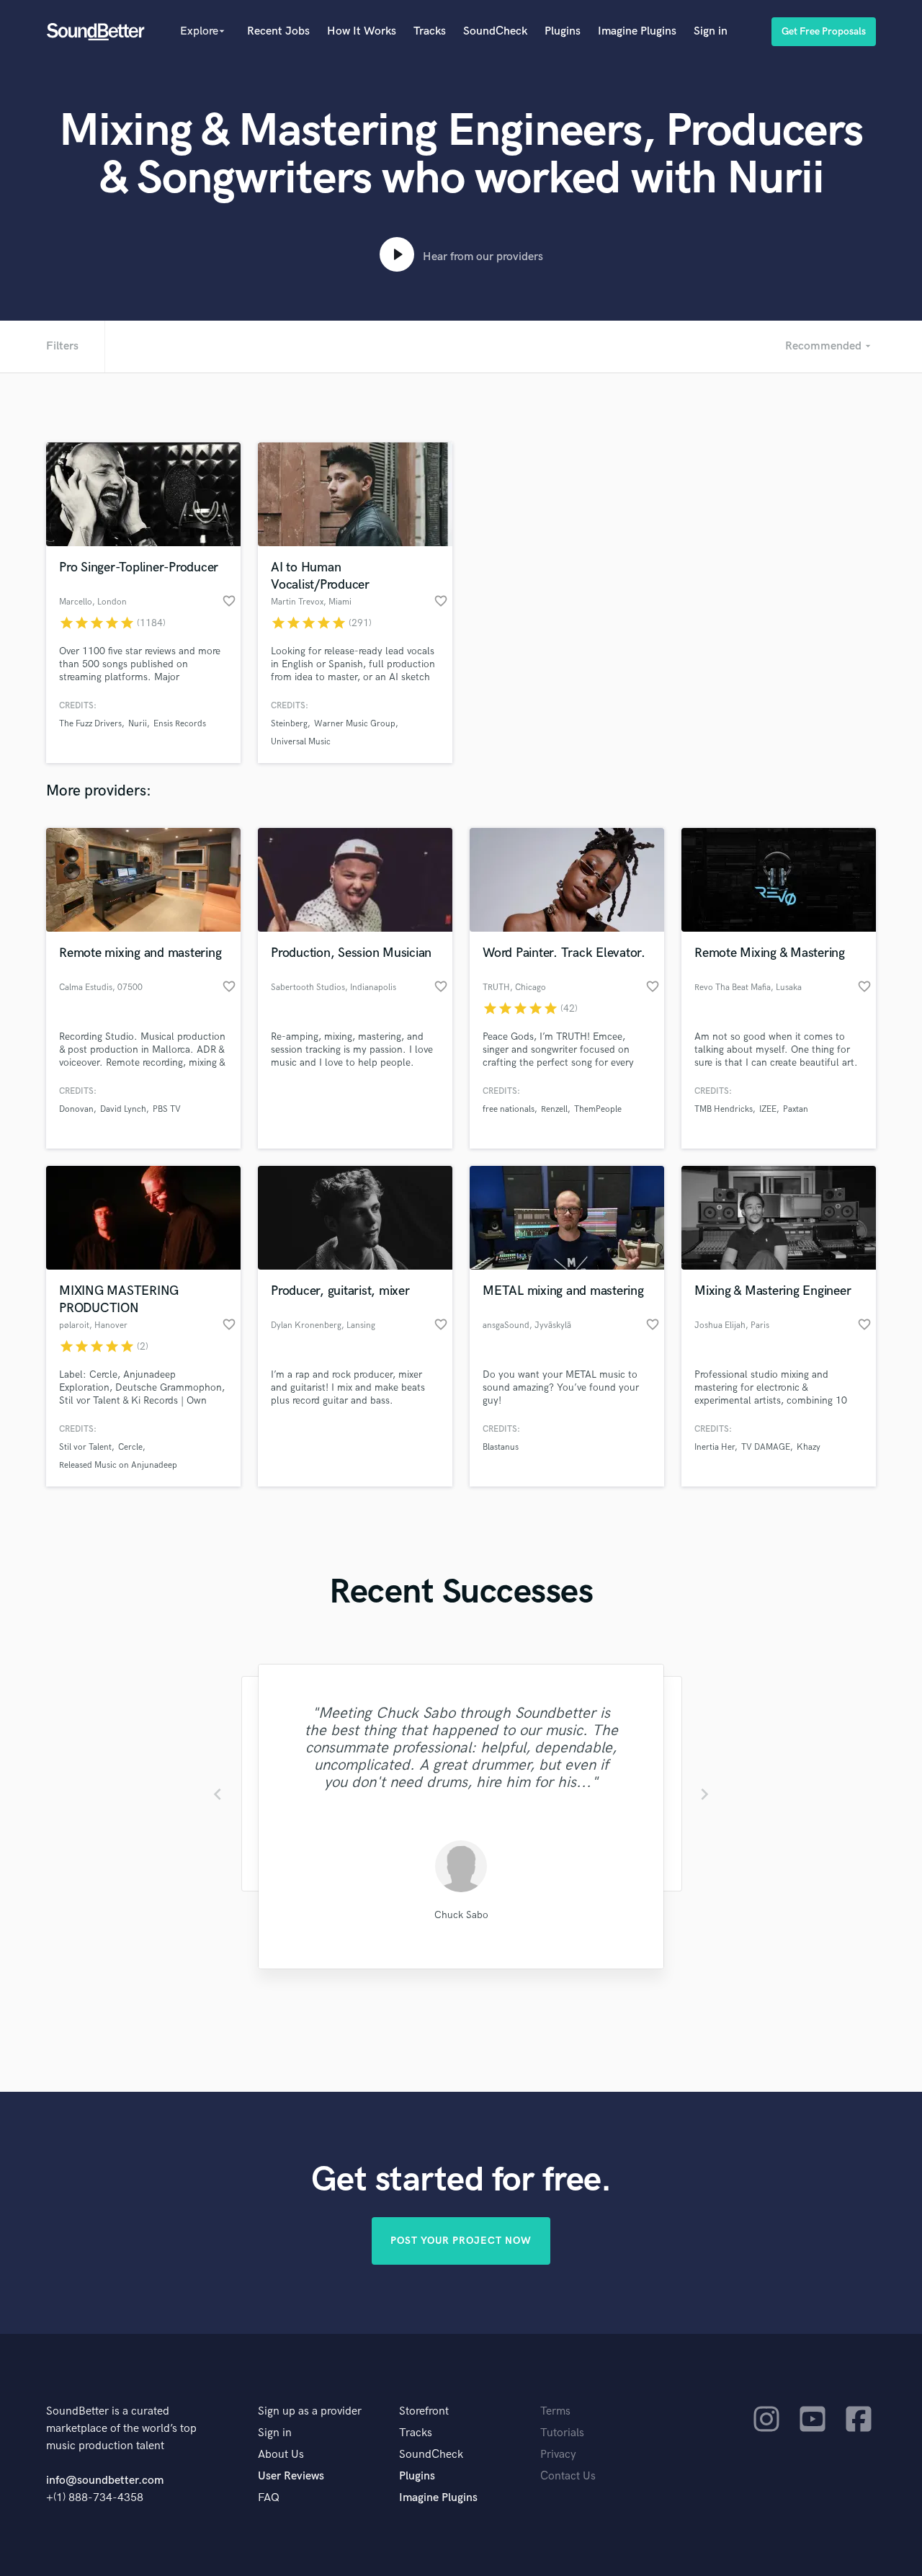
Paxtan (796, 1109)
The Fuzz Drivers (90, 724)
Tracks (430, 31)
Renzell (554, 1109)
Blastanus (501, 1447)
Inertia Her (715, 1447)
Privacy (558, 2455)
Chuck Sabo (461, 1915)
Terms (555, 2411)
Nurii (138, 724)
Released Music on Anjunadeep (118, 1465)
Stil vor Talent (85, 1447)
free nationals (509, 1109)
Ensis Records (180, 724)
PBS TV (167, 1109)
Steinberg (289, 724)
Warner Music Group (355, 724)
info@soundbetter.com (105, 2481)
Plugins (563, 31)
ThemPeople (598, 1109)
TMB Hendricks (724, 1109)
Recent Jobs (278, 31)
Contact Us (568, 2476)
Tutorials (562, 2433)
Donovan (76, 1109)
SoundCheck (495, 31)
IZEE (768, 1109)
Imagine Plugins (637, 31)
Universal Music (301, 742)
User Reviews (291, 2476)
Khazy (809, 1447)
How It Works (362, 31)
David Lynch (123, 1109)
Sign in (711, 31)
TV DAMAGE (766, 1447)
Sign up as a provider (310, 2411)
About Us (281, 2455)
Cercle (130, 1447)
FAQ (269, 2498)
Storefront (424, 2411)
